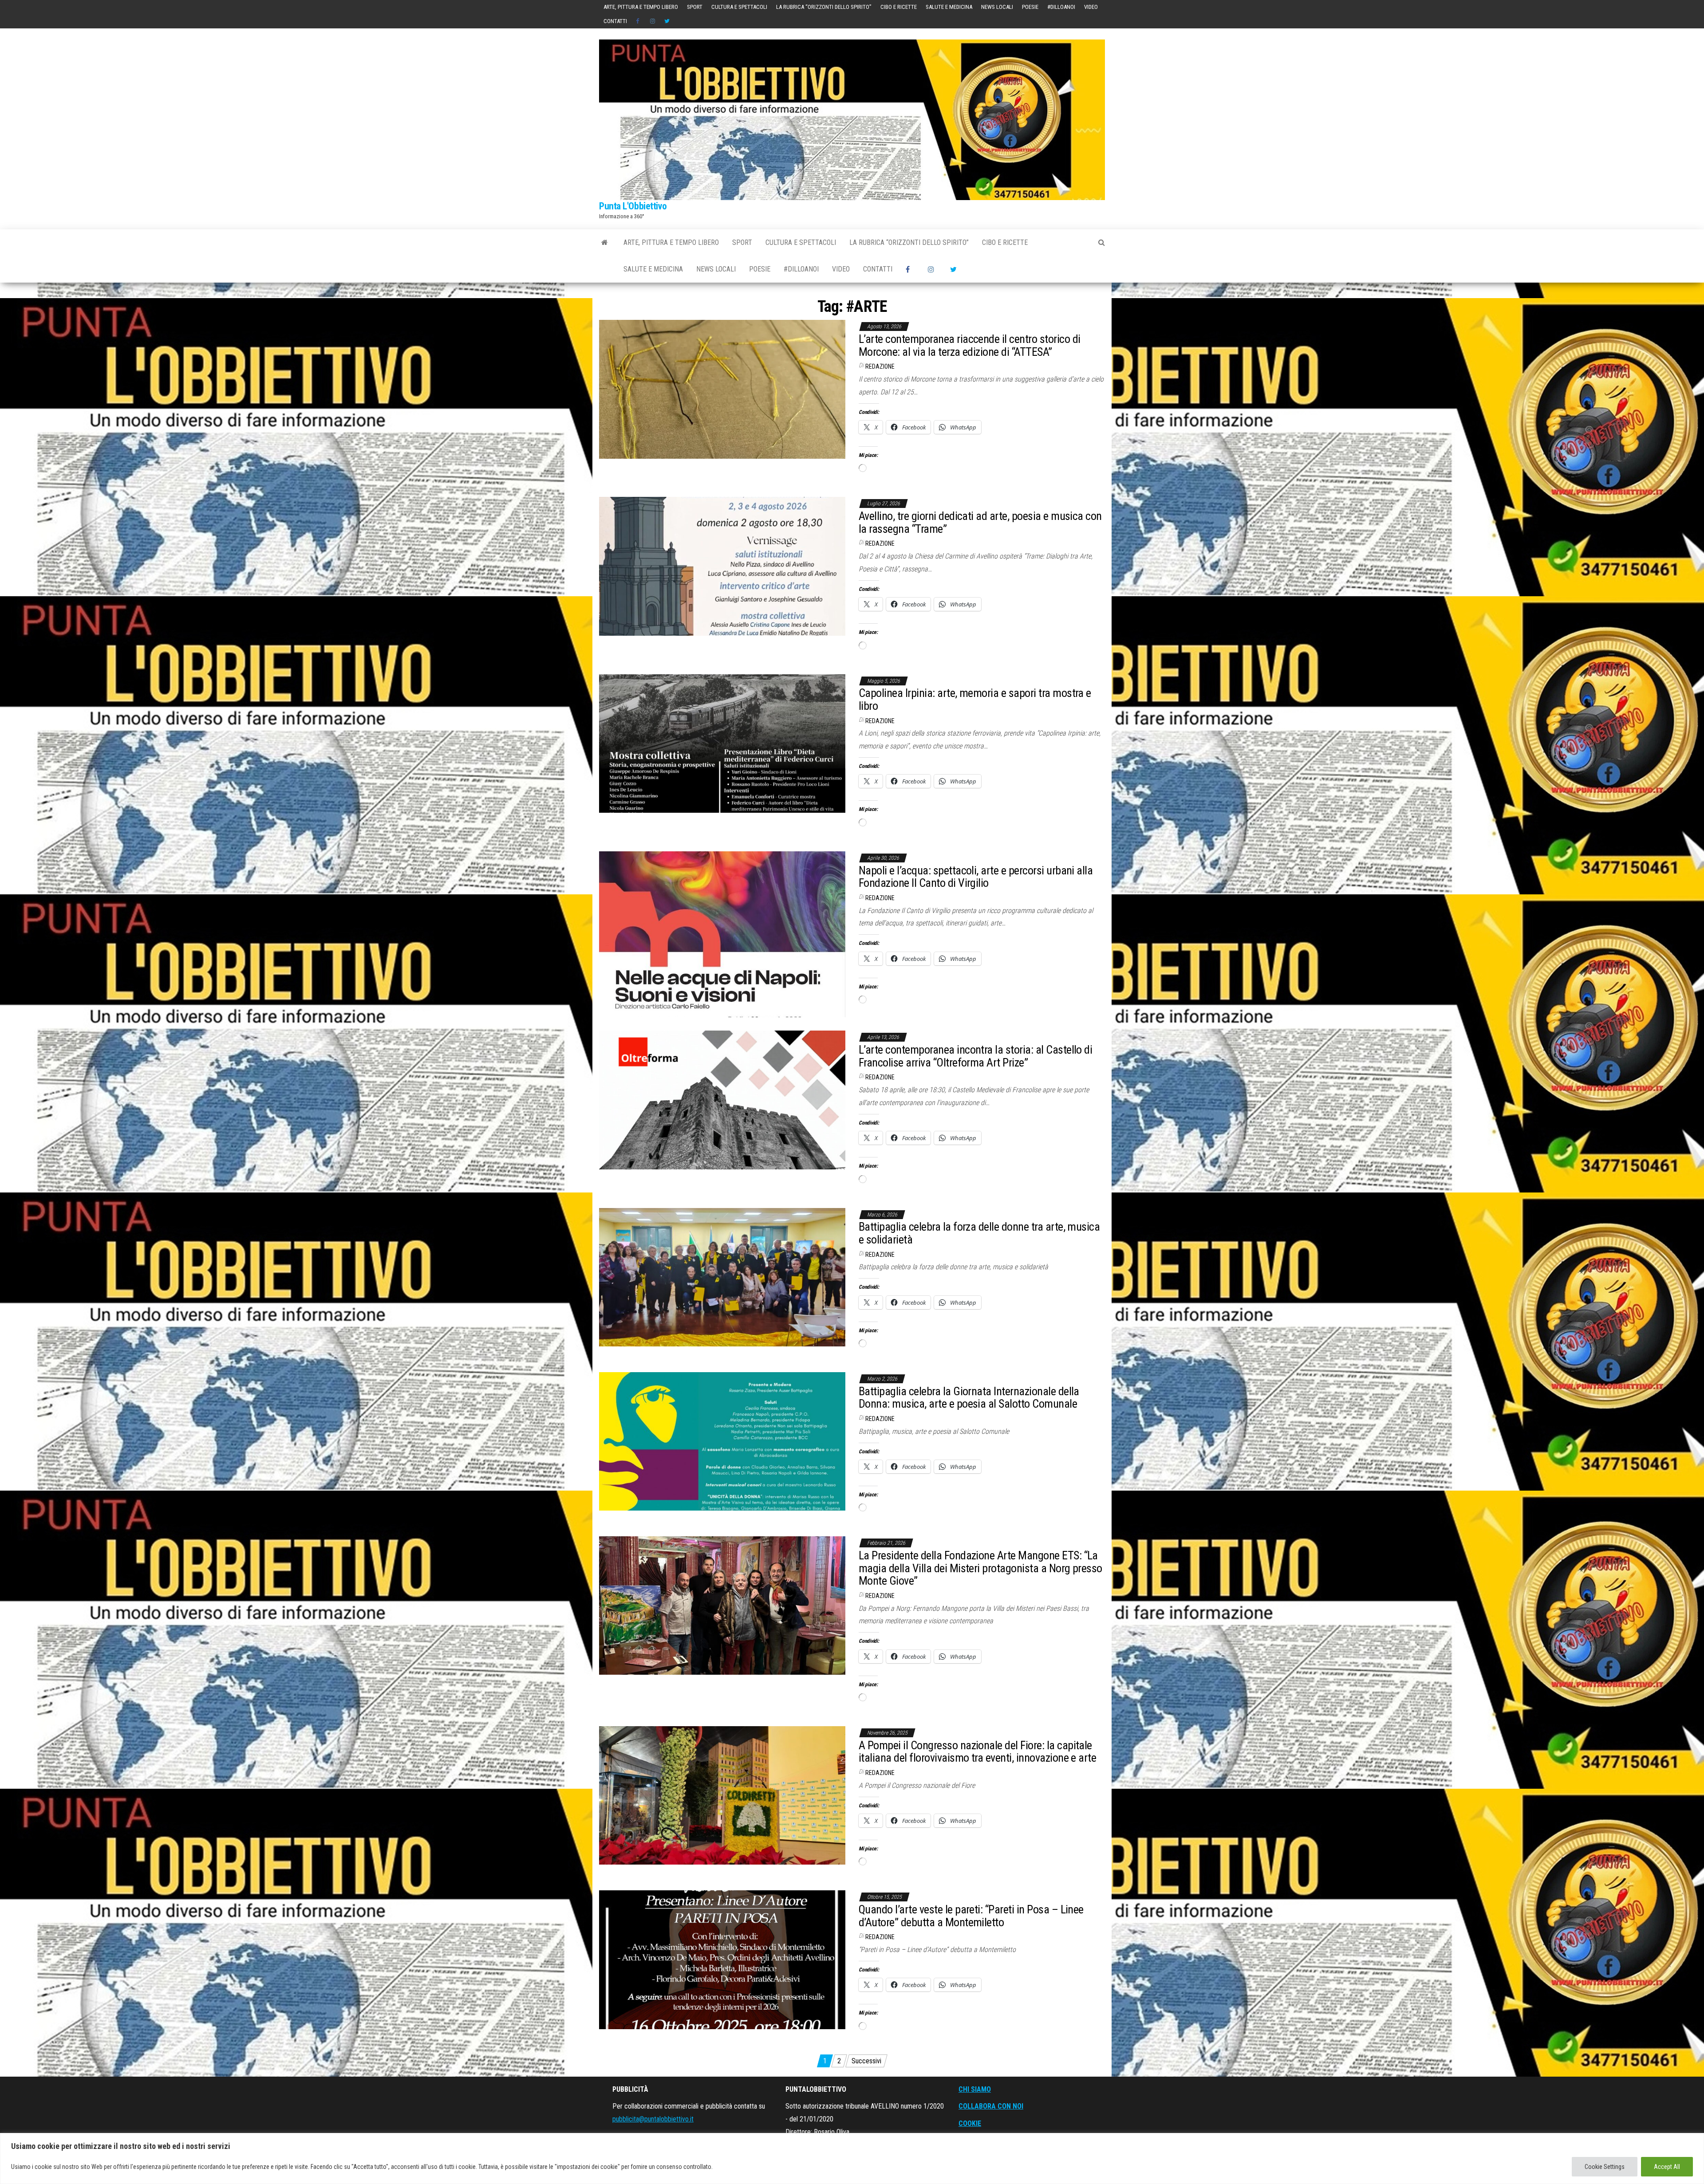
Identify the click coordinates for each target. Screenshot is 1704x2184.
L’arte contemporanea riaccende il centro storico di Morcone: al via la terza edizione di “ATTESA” (969, 345)
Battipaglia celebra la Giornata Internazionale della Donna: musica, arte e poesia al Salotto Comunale (969, 1398)
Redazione (880, 366)
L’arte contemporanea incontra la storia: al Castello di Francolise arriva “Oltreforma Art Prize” (975, 1056)
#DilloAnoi (1061, 7)
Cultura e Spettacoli (739, 7)
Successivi (866, 2061)
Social (639, 21)
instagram (653, 21)
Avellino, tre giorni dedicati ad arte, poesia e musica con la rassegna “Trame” (980, 522)
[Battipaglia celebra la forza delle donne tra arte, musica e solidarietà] (722, 1277)
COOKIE (970, 2123)
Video (1091, 7)
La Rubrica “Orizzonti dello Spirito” (824, 7)
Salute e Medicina (949, 7)
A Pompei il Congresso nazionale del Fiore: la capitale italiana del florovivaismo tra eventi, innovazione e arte (977, 1752)
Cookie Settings (1605, 2167)
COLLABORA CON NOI (991, 2106)
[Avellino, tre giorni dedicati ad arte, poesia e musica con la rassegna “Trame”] (722, 566)
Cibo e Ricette (899, 7)
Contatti (615, 21)
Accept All (1667, 2167)
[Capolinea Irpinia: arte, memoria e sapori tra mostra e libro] (722, 743)
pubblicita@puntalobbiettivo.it (653, 2119)
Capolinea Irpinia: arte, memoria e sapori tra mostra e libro (975, 699)
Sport (695, 7)
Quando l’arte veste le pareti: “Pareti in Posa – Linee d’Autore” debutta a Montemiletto (971, 1916)
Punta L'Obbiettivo (633, 206)
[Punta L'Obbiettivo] (605, 243)
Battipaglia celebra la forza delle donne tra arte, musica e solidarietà (979, 1233)
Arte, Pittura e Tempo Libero (641, 7)
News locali (997, 7)
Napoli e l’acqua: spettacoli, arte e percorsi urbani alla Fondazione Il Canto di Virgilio (976, 877)
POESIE (1030, 7)
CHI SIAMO (975, 2089)
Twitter (667, 21)
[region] (852, 2158)
